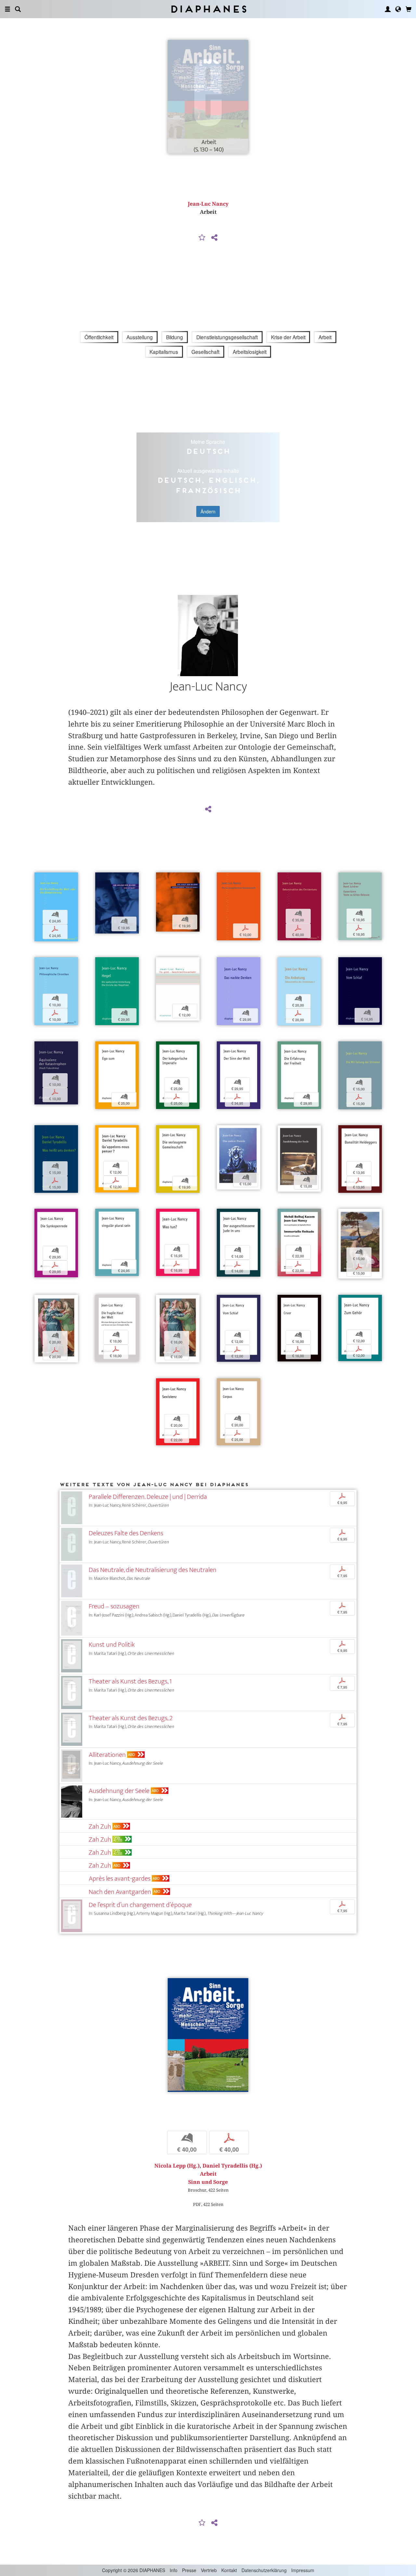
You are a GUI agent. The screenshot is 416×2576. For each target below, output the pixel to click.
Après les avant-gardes (120, 1879)
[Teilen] (214, 238)
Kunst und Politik (112, 1645)
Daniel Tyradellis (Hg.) (232, 2166)
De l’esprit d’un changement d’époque (140, 1905)
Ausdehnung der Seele (119, 1791)
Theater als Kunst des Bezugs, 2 (131, 1718)
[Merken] (202, 238)
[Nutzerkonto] (388, 9)
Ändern (208, 511)
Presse (189, 2570)
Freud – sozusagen (114, 1606)
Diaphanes (208, 9)
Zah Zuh (100, 1827)
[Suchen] (18, 9)
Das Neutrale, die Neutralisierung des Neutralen (153, 1570)
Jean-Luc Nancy (208, 204)
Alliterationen (107, 1755)
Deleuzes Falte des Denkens (126, 1533)
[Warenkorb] (409, 9)
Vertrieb (209, 2570)
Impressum (303, 2570)
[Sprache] (398, 9)
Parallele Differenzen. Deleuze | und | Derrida (148, 1497)
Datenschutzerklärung (264, 2570)
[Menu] (7, 9)
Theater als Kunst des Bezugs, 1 (130, 1681)
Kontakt (229, 2570)
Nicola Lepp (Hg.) (177, 2166)
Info (174, 2570)
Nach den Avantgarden (120, 1892)
